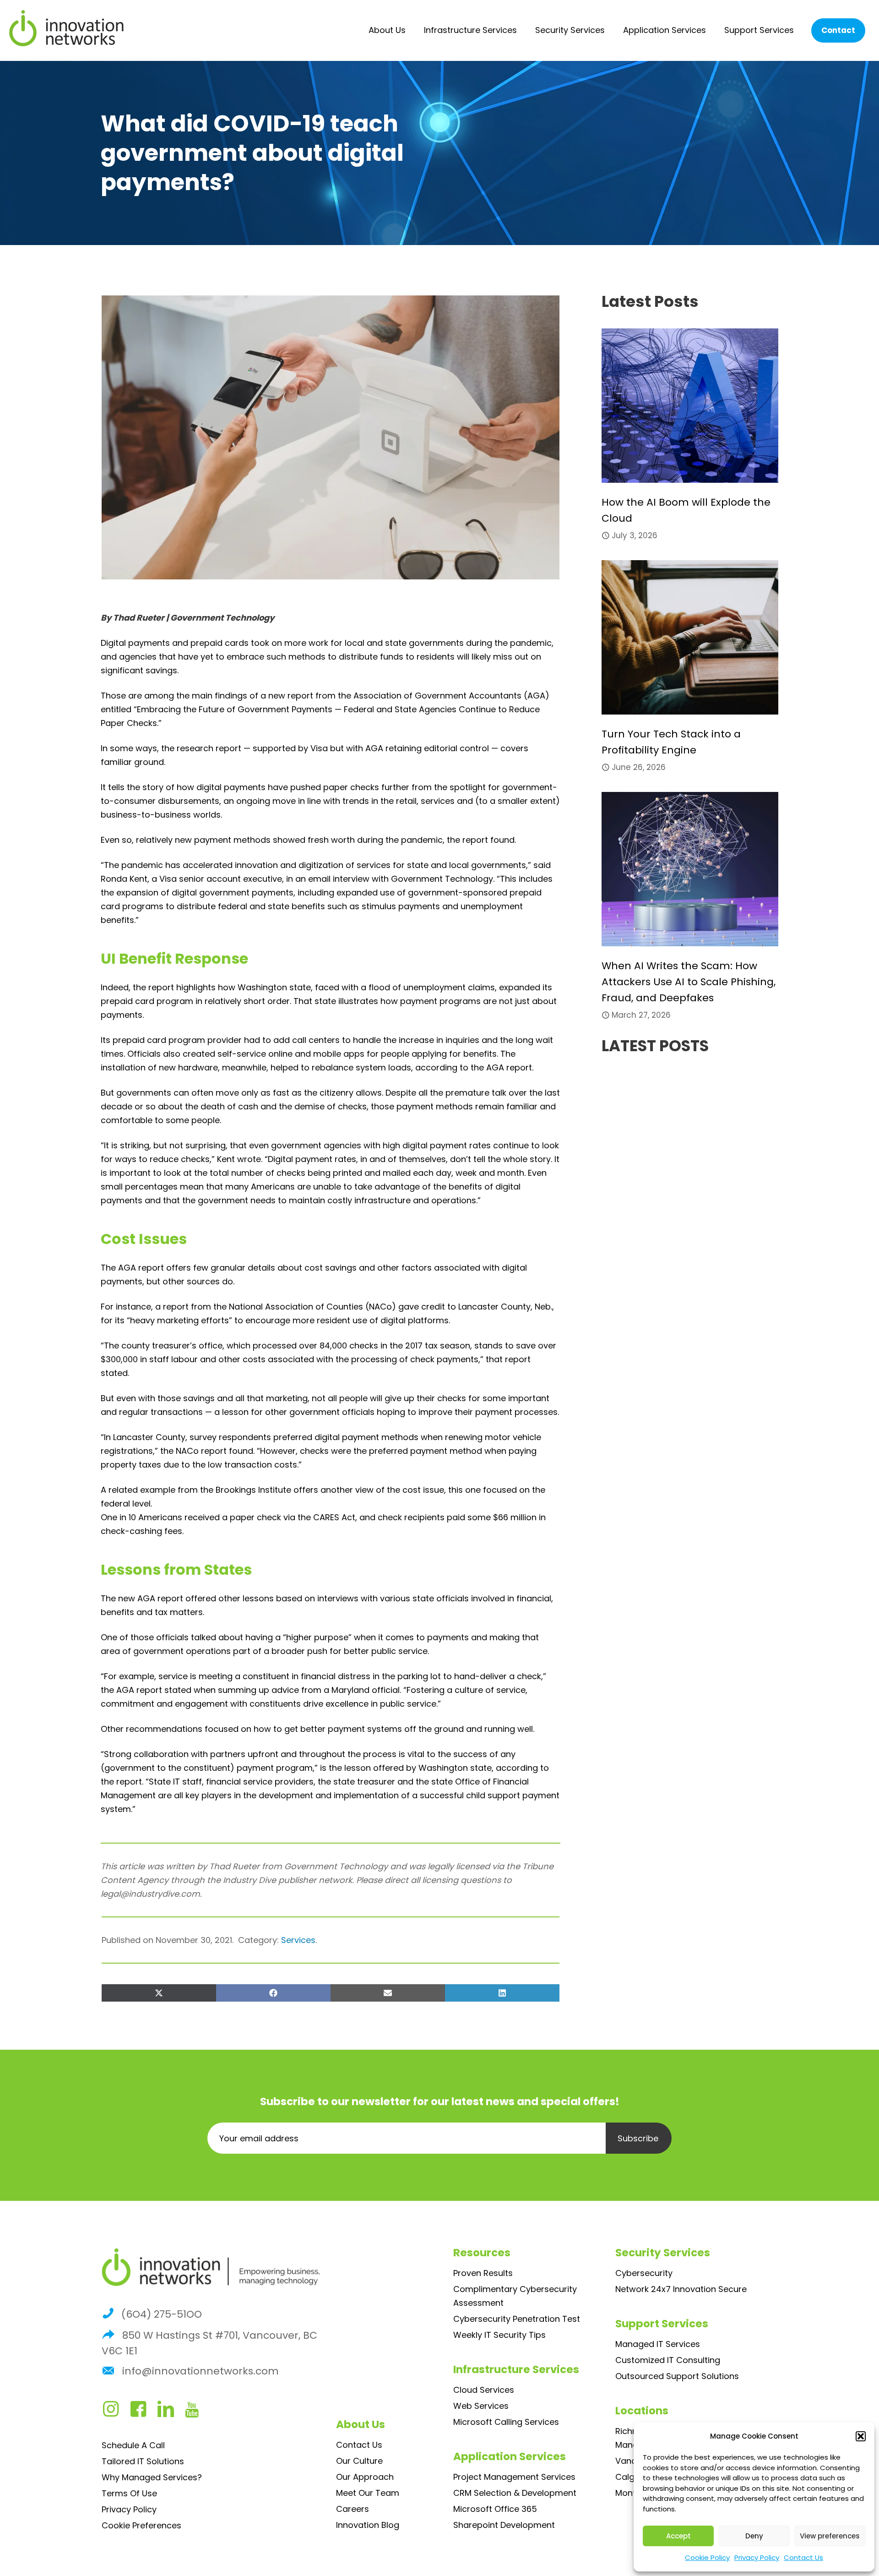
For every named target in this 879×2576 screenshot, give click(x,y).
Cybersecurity (644, 2273)
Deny (754, 2536)
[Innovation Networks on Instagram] (115, 2412)
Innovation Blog (368, 2525)
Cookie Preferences (141, 2525)
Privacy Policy (757, 2557)
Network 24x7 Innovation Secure (681, 2289)
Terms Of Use (129, 2493)
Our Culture (359, 2461)
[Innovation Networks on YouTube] (196, 2412)
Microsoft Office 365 (495, 2509)
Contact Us (803, 2557)
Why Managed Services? (152, 2477)
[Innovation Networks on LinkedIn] (170, 2412)
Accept (678, 2536)
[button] (861, 2436)
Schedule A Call (133, 2445)
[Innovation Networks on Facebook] (143, 2412)
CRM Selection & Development (515, 2493)
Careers (353, 2509)
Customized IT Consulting (668, 2360)
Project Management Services (514, 2477)
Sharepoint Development (504, 2525)
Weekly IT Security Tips (499, 2335)
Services (298, 1940)
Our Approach (365, 2477)
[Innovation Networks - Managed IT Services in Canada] (66, 28)
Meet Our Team (368, 2493)
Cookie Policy (707, 2557)
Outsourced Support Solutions (677, 2376)
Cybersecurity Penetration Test (517, 2319)
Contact (838, 30)
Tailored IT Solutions (143, 2461)
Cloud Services (484, 2390)
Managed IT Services (658, 2344)
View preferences (830, 2536)
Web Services (481, 2406)
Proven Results (483, 2273)
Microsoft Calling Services (506, 2422)
